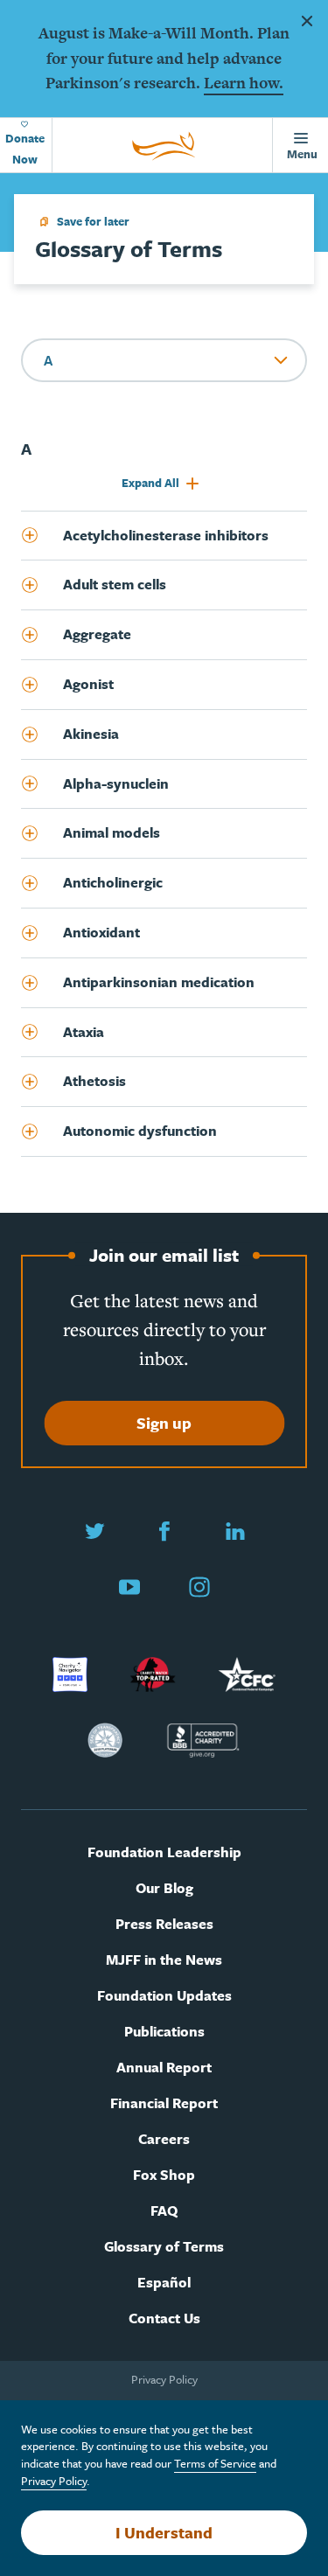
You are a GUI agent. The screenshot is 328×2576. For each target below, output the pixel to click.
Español (164, 2283)
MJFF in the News (164, 1960)
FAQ (164, 2211)
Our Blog (164, 1888)
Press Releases (164, 1924)
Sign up (164, 1423)
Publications (164, 2032)
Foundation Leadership (164, 1852)
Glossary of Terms (164, 2247)
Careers (164, 2139)
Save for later (93, 222)
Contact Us (164, 2318)
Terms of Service (215, 2463)
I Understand (164, 2532)
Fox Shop (164, 2175)
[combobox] (164, 360)
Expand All (152, 483)
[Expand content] (42, 536)
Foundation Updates (164, 1996)
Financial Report (164, 2103)
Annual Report (164, 2068)
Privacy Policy (164, 2379)
